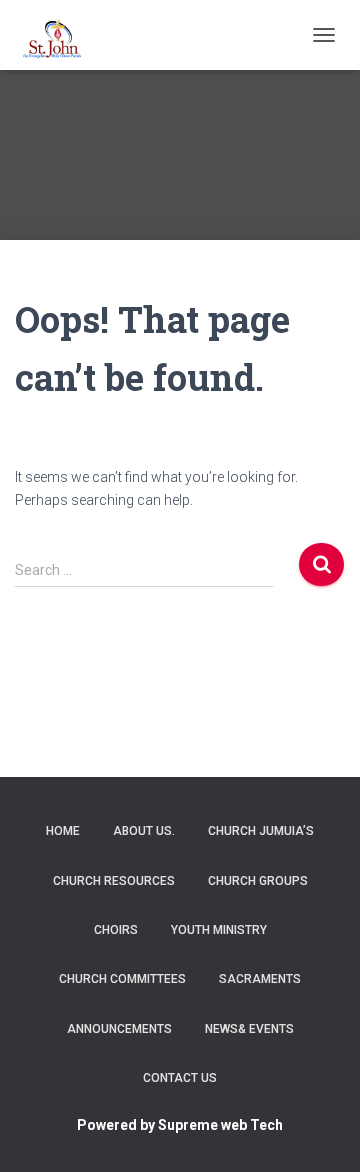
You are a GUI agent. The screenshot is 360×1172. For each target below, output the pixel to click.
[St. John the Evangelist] (66, 35)
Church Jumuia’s (261, 831)
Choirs (116, 930)
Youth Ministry (219, 930)
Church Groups (258, 881)
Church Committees (122, 979)
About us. (144, 831)
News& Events (249, 1029)
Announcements (119, 1029)
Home (63, 831)
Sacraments (260, 979)
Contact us (180, 1078)
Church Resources (114, 881)
